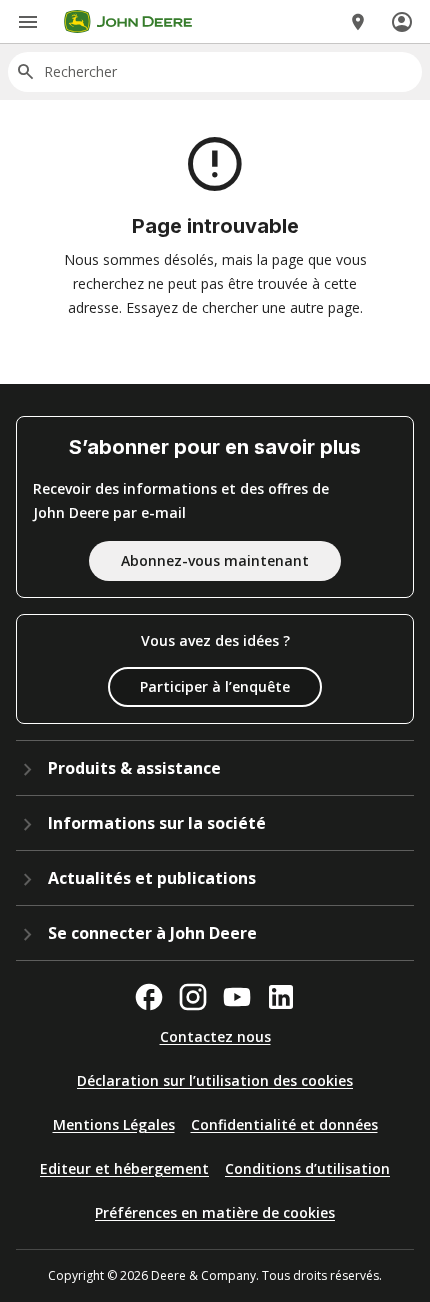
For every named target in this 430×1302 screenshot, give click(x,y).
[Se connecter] (402, 22)
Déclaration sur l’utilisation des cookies (215, 1080)
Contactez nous (215, 1036)
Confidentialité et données (284, 1124)
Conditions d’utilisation (307, 1168)
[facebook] (149, 997)
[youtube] (237, 997)
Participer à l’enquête (215, 686)
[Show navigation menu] (28, 22)
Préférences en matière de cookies (215, 1212)
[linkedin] (281, 997)
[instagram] (193, 997)
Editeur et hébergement (124, 1168)
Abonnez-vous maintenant (215, 560)
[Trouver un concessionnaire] (358, 22)
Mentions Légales (114, 1124)
